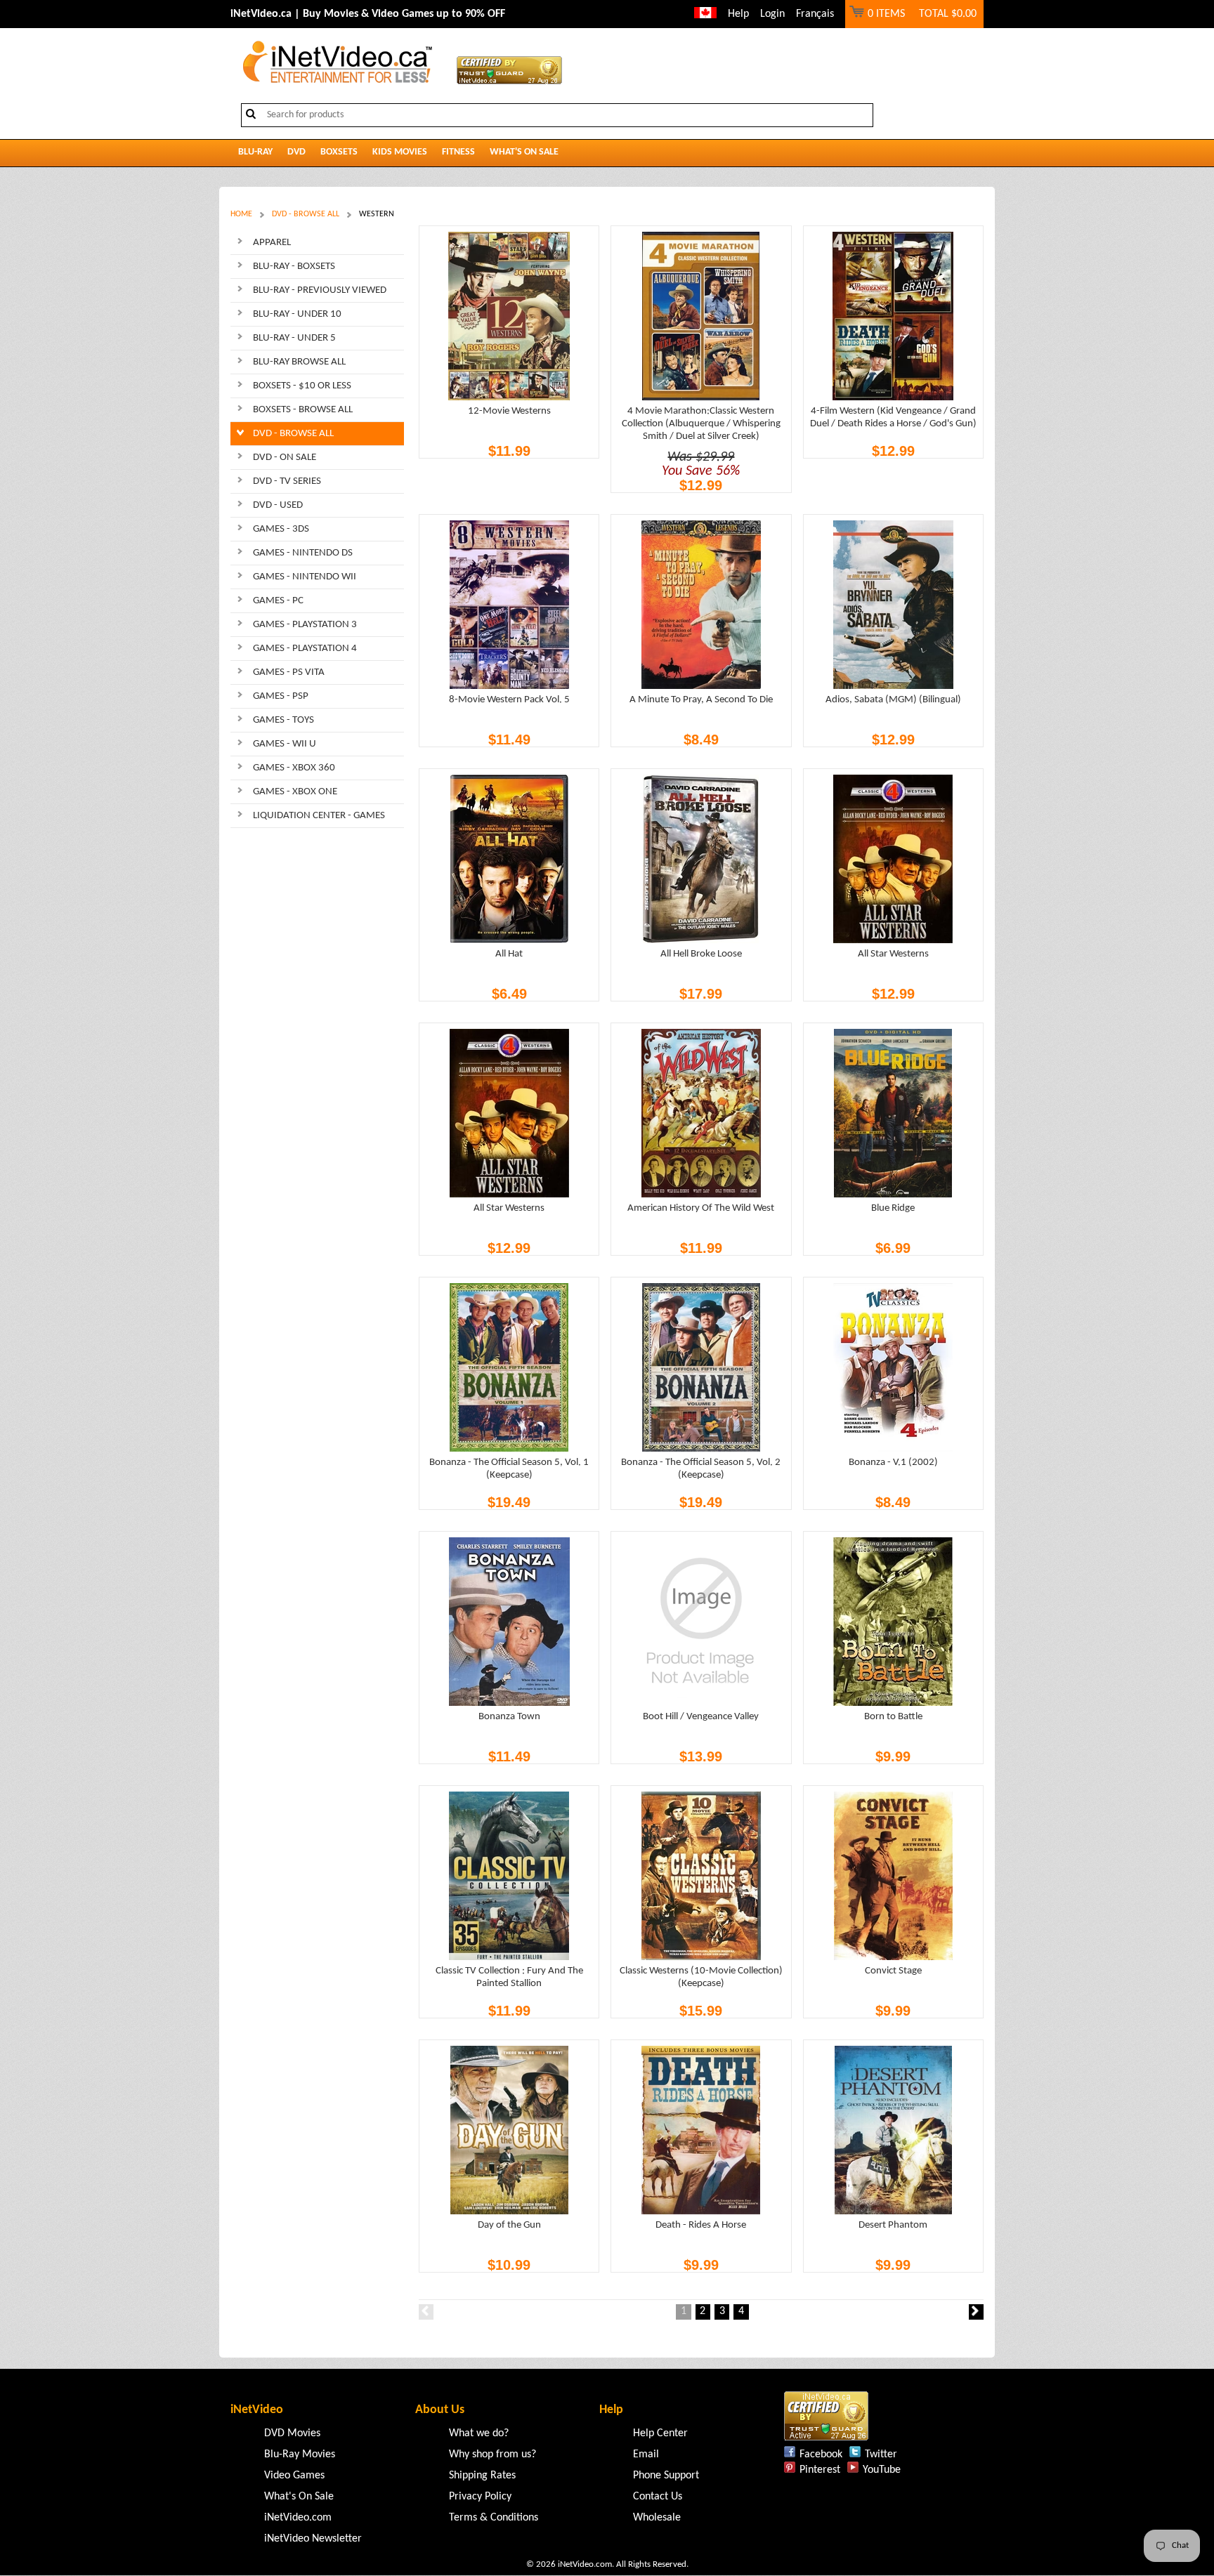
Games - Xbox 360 (294, 768)
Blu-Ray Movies (300, 2455)
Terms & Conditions (494, 2518)
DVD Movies (292, 2433)
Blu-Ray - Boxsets (294, 267)
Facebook (821, 2455)
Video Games (294, 2476)
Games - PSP (281, 696)
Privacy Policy (480, 2497)
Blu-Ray (255, 152)
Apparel (272, 243)
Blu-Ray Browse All (299, 362)
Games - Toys (283, 720)
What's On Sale (524, 152)
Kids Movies (400, 152)
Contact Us (658, 2497)
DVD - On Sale (285, 458)
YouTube (882, 2470)
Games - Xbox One (295, 792)
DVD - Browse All (306, 214)
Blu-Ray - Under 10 (297, 314)
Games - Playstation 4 (305, 649)
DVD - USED (278, 505)
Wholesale (657, 2518)
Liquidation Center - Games (319, 816)
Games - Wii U (285, 744)
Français (815, 14)
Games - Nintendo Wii (305, 577)
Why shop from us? (492, 2455)
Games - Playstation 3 (305, 625)
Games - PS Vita (289, 672)
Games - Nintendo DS (303, 553)
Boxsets (339, 152)
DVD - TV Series (287, 481)
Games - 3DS (281, 529)
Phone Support (666, 2476)
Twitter (881, 2455)
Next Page (976, 2312)
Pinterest (820, 2470)
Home (241, 214)
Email (646, 2455)
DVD (296, 152)
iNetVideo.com (298, 2518)
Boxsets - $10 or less (302, 386)
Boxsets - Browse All (303, 410)
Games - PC (278, 601)
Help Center (660, 2433)
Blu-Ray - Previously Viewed (320, 290)
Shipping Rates (482, 2476)
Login (772, 14)
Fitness (458, 152)
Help (738, 14)
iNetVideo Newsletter (313, 2539)
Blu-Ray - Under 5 (294, 338)
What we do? (479, 2433)
